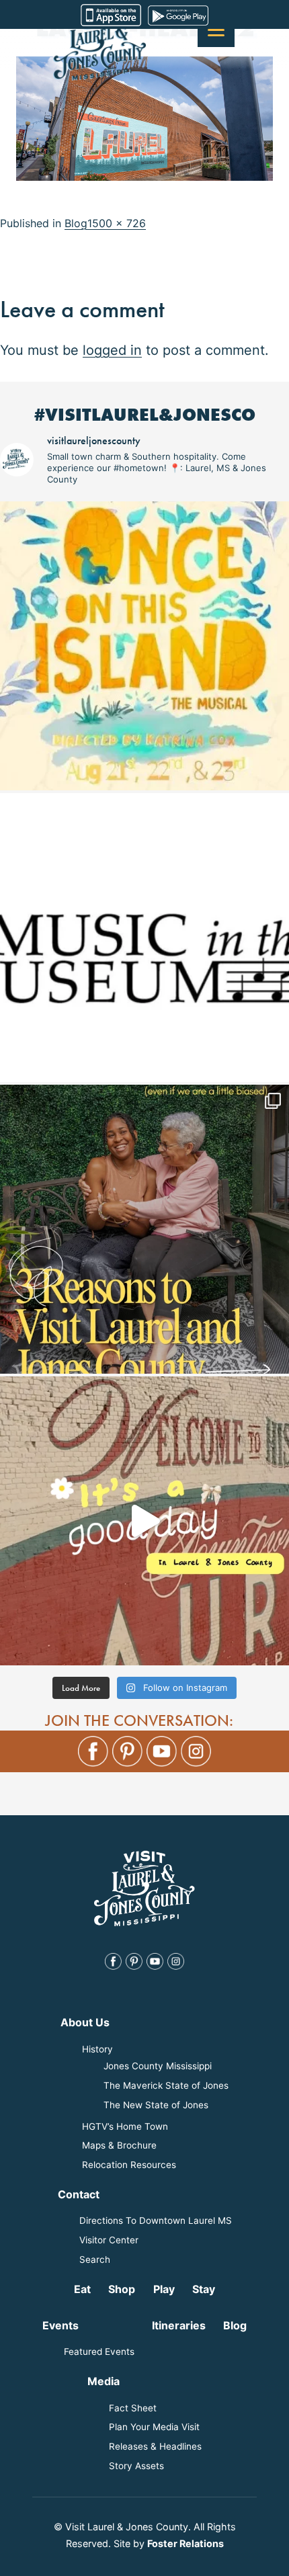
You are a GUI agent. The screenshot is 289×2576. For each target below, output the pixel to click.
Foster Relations (185, 2543)
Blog (76, 223)
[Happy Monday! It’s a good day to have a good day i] (144, 1521)
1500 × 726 (117, 223)
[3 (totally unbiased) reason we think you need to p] (144, 1229)
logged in (112, 350)
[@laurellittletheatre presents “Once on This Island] (144, 646)
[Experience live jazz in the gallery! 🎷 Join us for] (144, 938)
